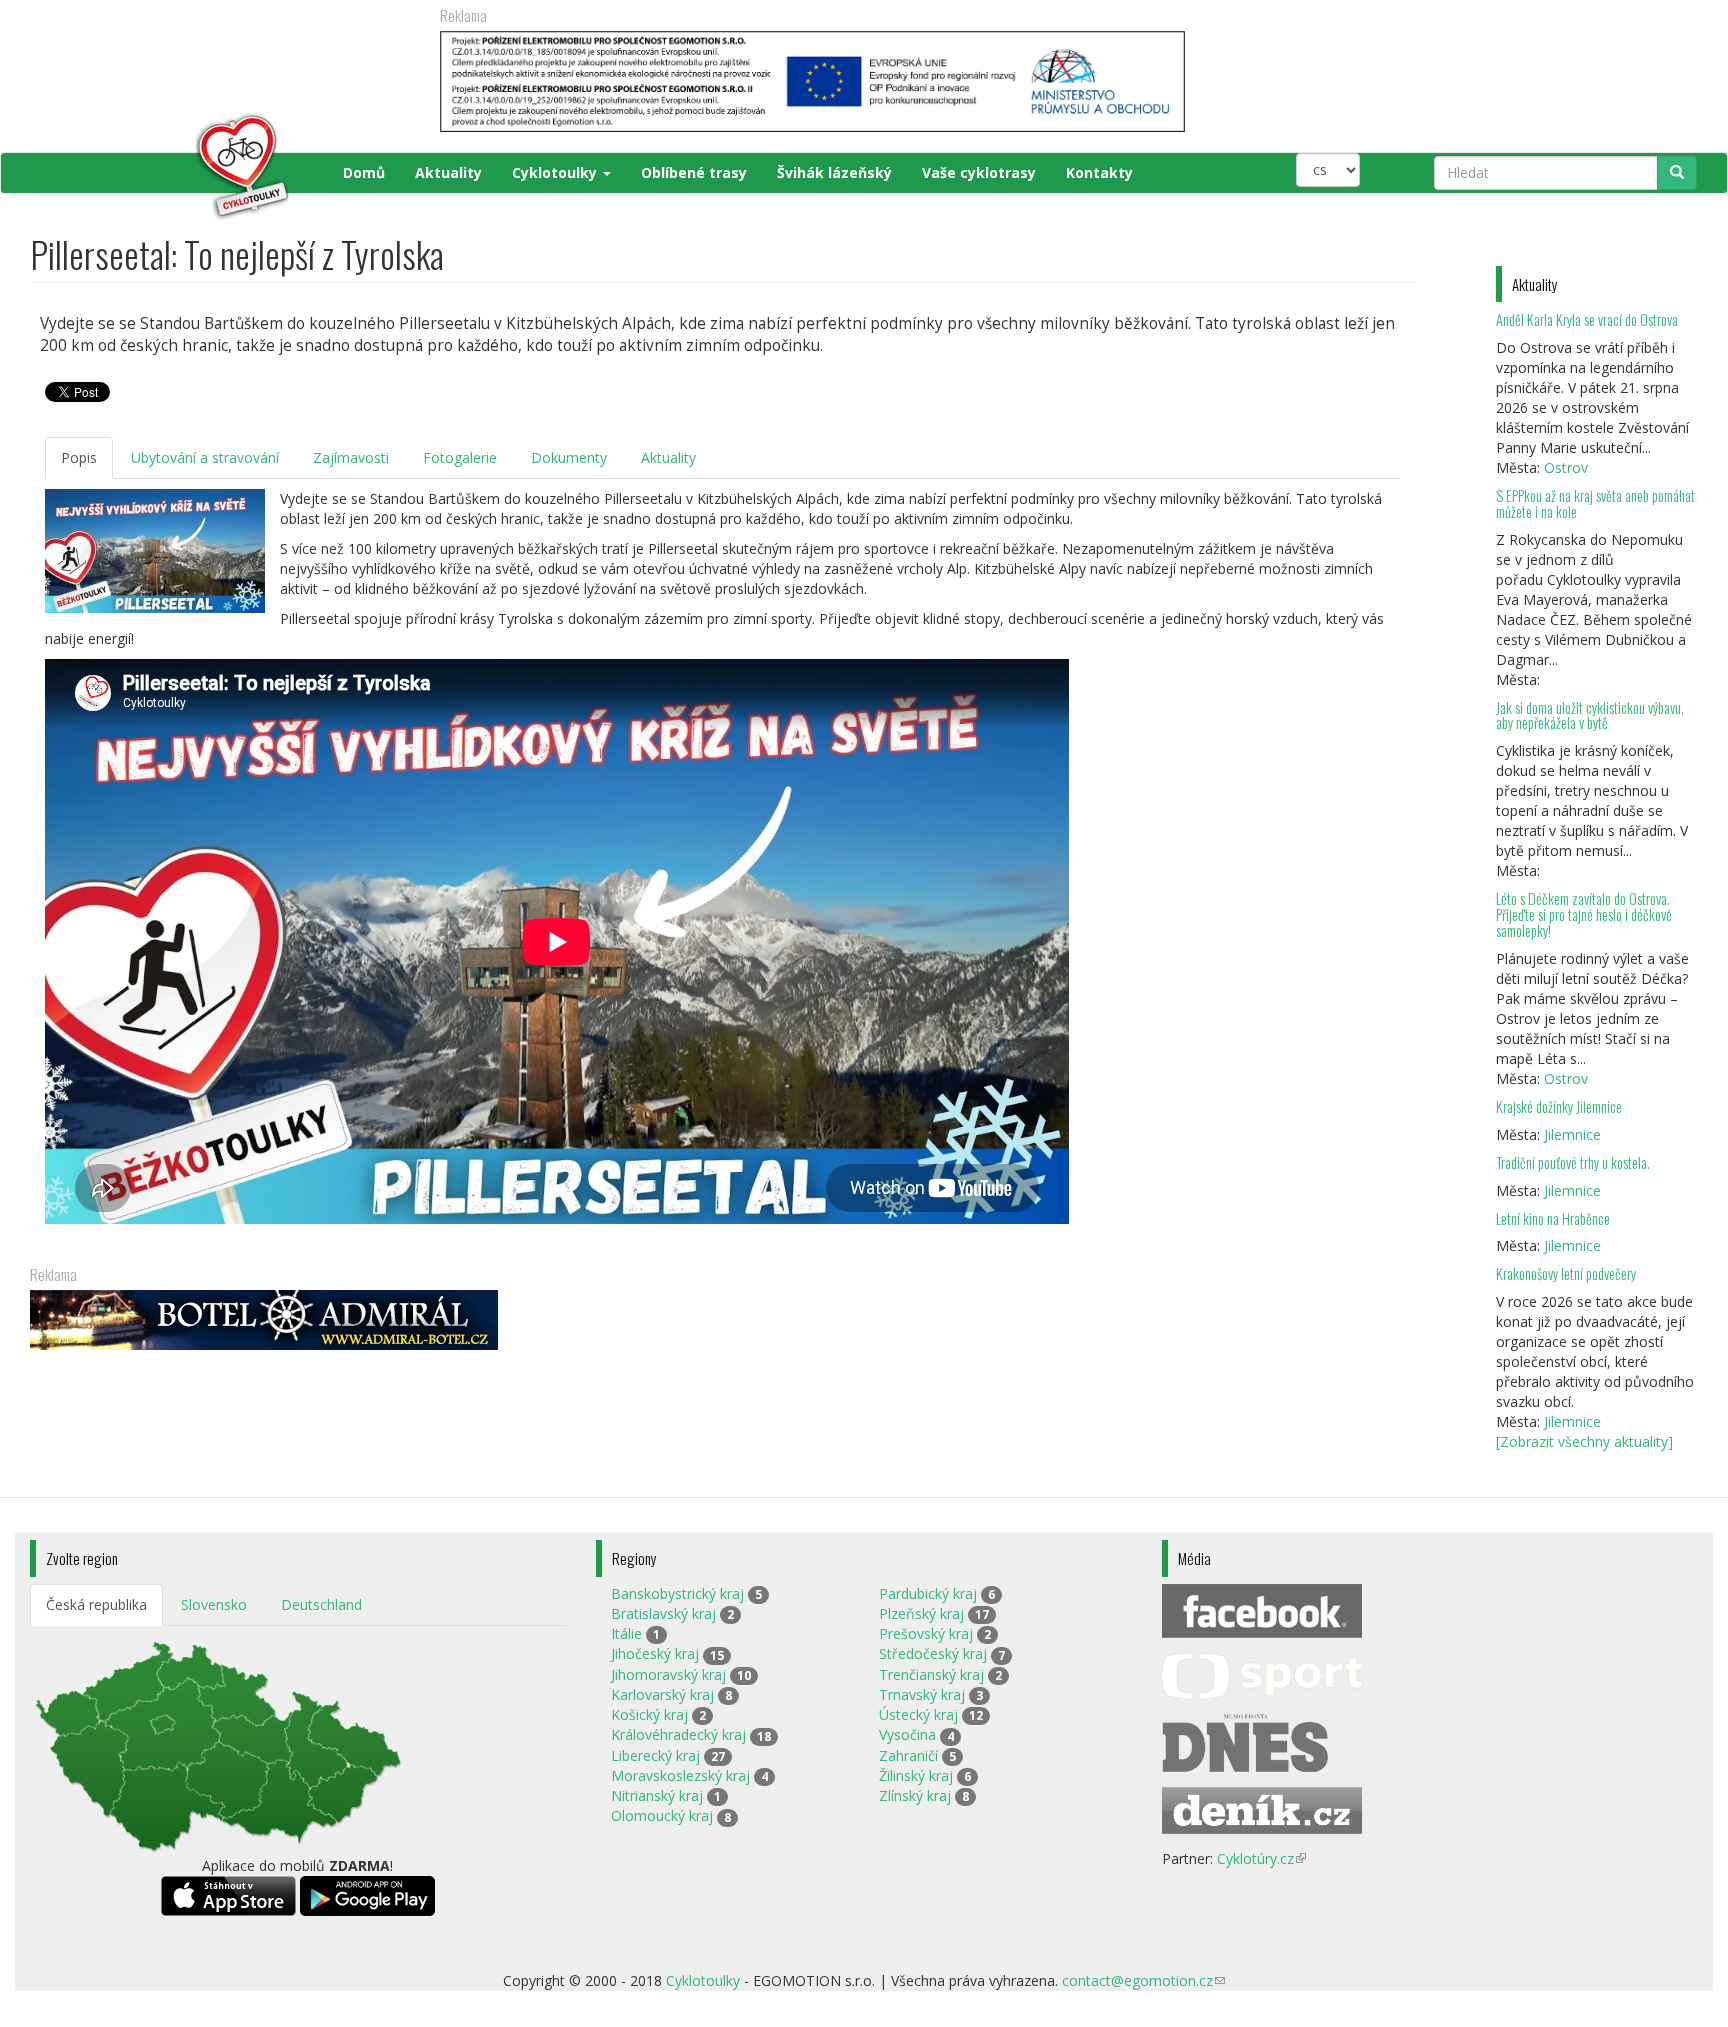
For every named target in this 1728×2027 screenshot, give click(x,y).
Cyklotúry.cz (1261, 1858)
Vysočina (907, 1734)
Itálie (626, 1633)
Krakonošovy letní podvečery (1566, 1273)
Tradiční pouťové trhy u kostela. (1573, 1162)
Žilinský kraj (916, 1775)
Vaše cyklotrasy (979, 172)
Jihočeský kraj (655, 1653)
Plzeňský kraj (921, 1613)
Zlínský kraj (915, 1795)
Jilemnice (1572, 1134)
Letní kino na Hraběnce (1553, 1218)
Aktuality (448, 172)
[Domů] (161, 167)
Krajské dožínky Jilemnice (1559, 1106)
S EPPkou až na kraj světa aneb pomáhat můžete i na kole (1595, 503)
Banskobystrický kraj (677, 1593)
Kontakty (1099, 172)
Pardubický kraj (928, 1593)
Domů (364, 172)
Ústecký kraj (918, 1714)
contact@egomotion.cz (1143, 1980)
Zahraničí (908, 1755)
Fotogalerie (460, 457)
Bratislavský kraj (663, 1613)
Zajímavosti (351, 457)
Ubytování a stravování (205, 457)
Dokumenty (569, 457)
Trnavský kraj (922, 1694)
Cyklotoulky (556, 172)
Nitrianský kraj (657, 1795)
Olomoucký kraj (662, 1815)
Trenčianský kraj (931, 1674)
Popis (79, 457)
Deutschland (321, 1604)
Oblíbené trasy (694, 172)
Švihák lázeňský (834, 172)
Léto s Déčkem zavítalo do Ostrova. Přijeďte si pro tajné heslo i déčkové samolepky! (1584, 914)
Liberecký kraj (655, 1755)
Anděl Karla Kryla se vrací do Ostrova (1587, 319)
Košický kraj (649, 1714)
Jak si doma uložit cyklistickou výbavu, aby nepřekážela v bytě (1590, 715)
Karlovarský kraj (662, 1694)
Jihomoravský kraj (668, 1674)
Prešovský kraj (926, 1633)
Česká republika (96, 1604)
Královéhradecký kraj (678, 1734)
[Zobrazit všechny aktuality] (1584, 1441)
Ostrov (1566, 467)
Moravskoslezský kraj (680, 1775)
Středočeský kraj (933, 1653)
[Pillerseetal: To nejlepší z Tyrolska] (155, 551)
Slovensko (214, 1604)
